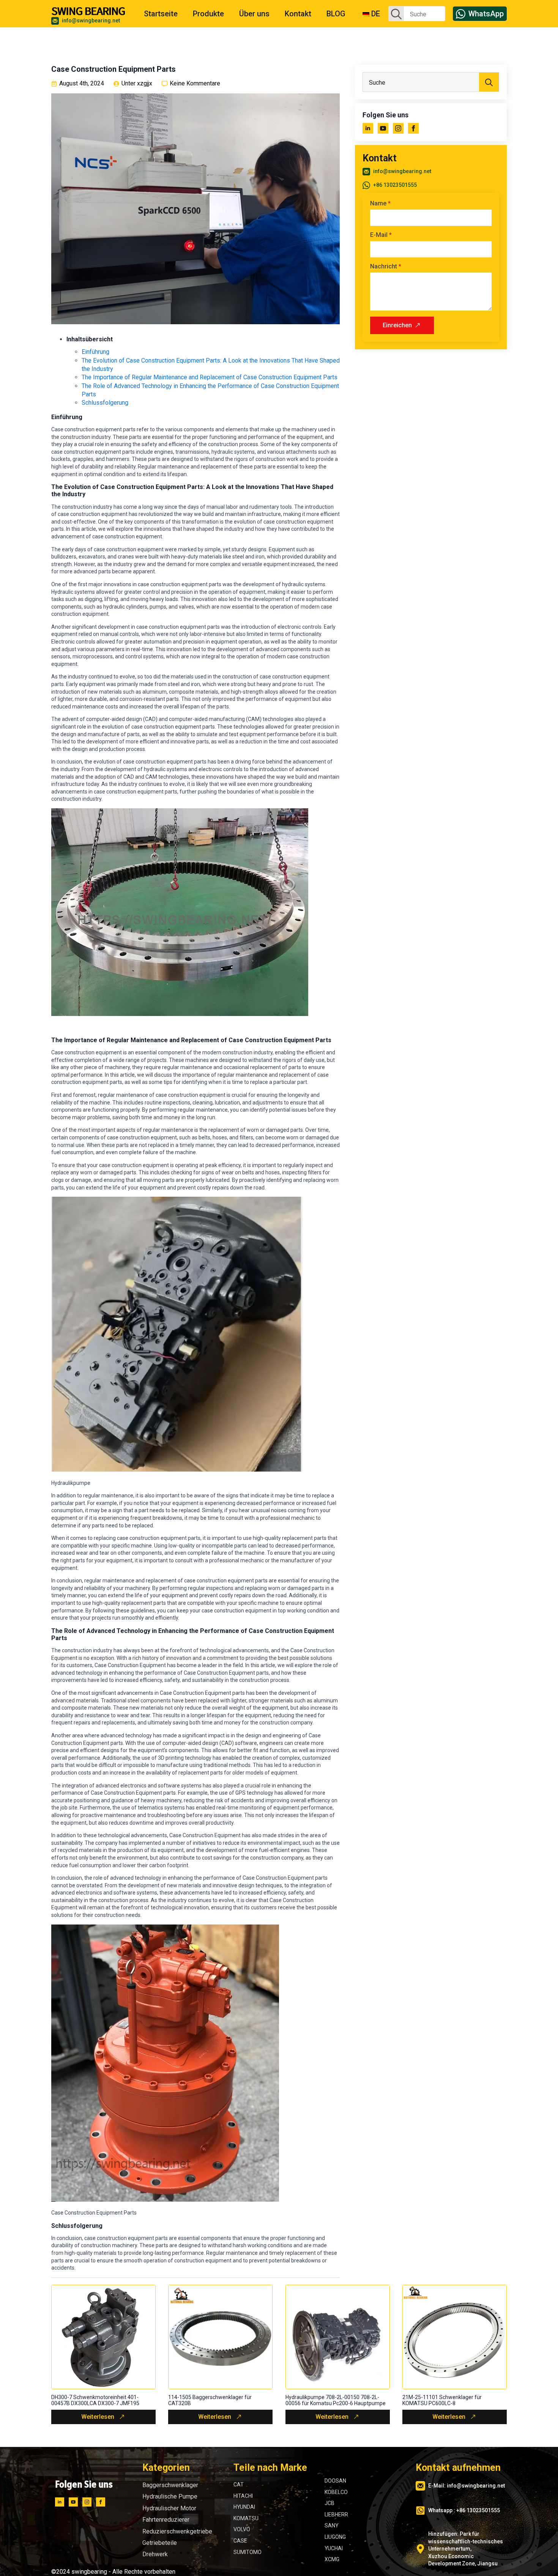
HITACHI (243, 2496)
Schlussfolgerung (105, 403)
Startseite (161, 14)
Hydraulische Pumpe (170, 2496)
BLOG (336, 14)
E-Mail (381, 235)
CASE (240, 2541)
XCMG (332, 2559)
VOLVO (242, 2529)
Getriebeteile (160, 2543)
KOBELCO (336, 2492)
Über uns (254, 14)
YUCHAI (334, 2548)
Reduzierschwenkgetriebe (177, 2531)
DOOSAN (335, 2481)
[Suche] (396, 14)
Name (380, 203)
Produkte (208, 14)
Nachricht (386, 267)
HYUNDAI (244, 2507)
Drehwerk (155, 2554)
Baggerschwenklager (170, 2485)
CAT (239, 2485)
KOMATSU (246, 2518)
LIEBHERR (336, 2514)
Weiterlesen (98, 2417)
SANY (332, 2526)
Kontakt (298, 14)
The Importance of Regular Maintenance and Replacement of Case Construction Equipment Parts (210, 377)
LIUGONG (335, 2537)
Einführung (95, 352)
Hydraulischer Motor (169, 2508)
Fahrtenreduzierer (166, 2520)
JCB (329, 2503)
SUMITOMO (247, 2552)
